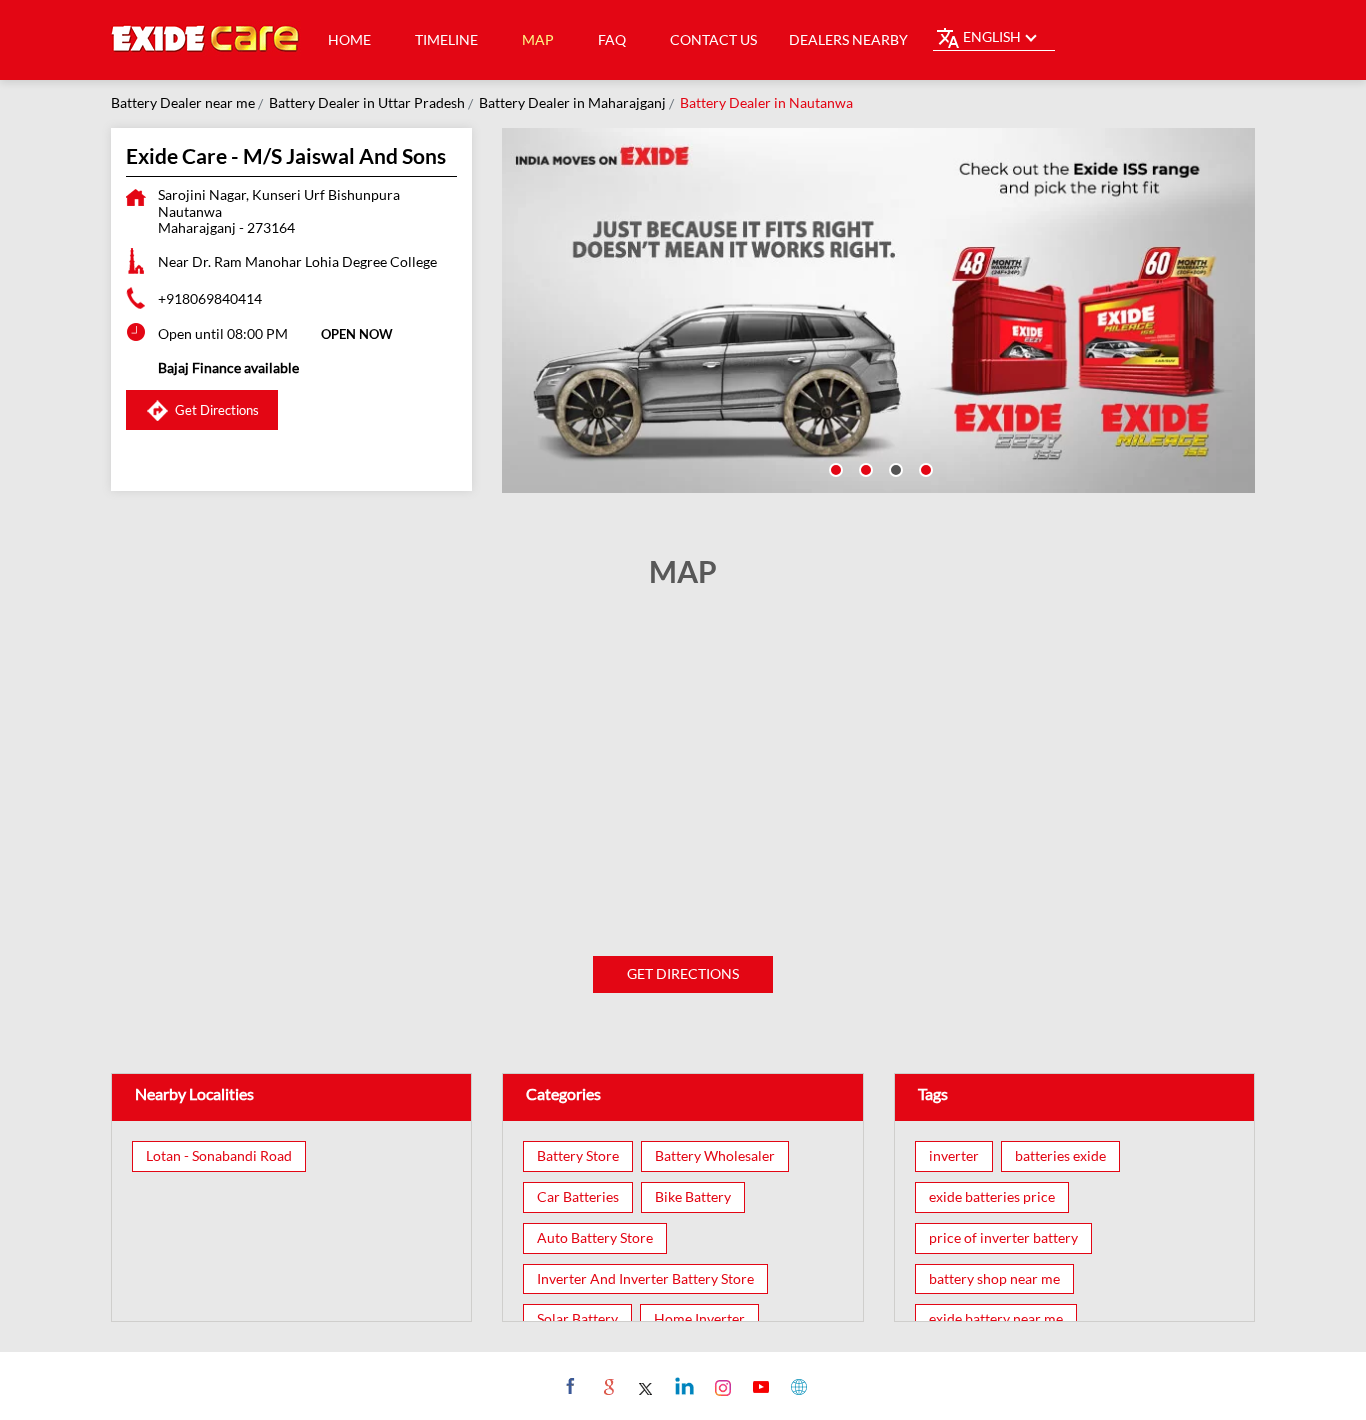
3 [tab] (894, 468)
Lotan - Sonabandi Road (219, 1156)
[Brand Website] (796, 1386)
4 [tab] (924, 468)
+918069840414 (210, 298)
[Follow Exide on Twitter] (644, 1386)
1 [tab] (834, 468)
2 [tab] (864, 468)
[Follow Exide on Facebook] (568, 1386)
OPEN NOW (357, 334)
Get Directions (683, 973)
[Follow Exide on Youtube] (758, 1386)
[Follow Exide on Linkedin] (682, 1386)
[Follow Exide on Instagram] (720, 1386)
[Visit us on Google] (606, 1386)
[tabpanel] (879, 310)
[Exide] (206, 40)
